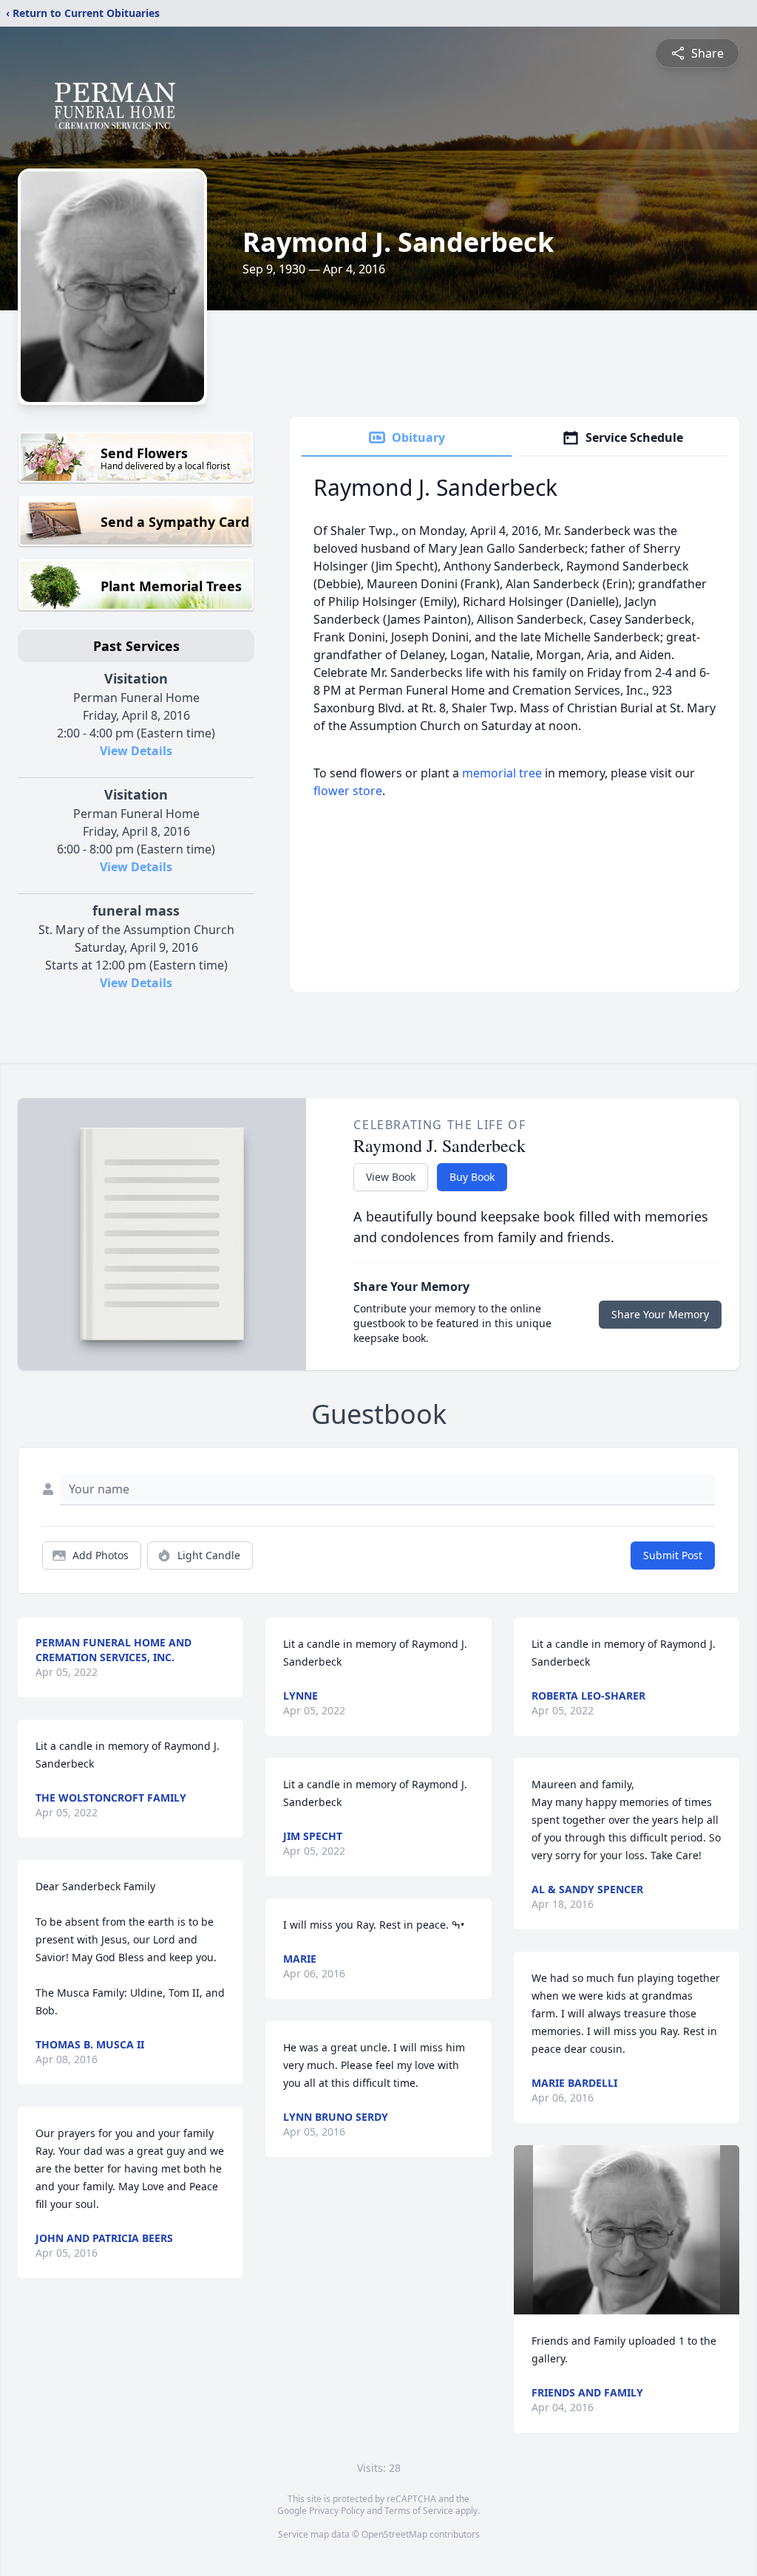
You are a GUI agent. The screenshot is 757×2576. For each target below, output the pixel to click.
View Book (391, 1177)
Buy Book (472, 1177)
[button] (627, 2230)
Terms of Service (419, 2511)
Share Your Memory (660, 1314)
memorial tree (502, 773)
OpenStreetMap (394, 2534)
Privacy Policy (337, 2511)
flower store (348, 791)
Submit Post (673, 1555)
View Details (136, 751)
